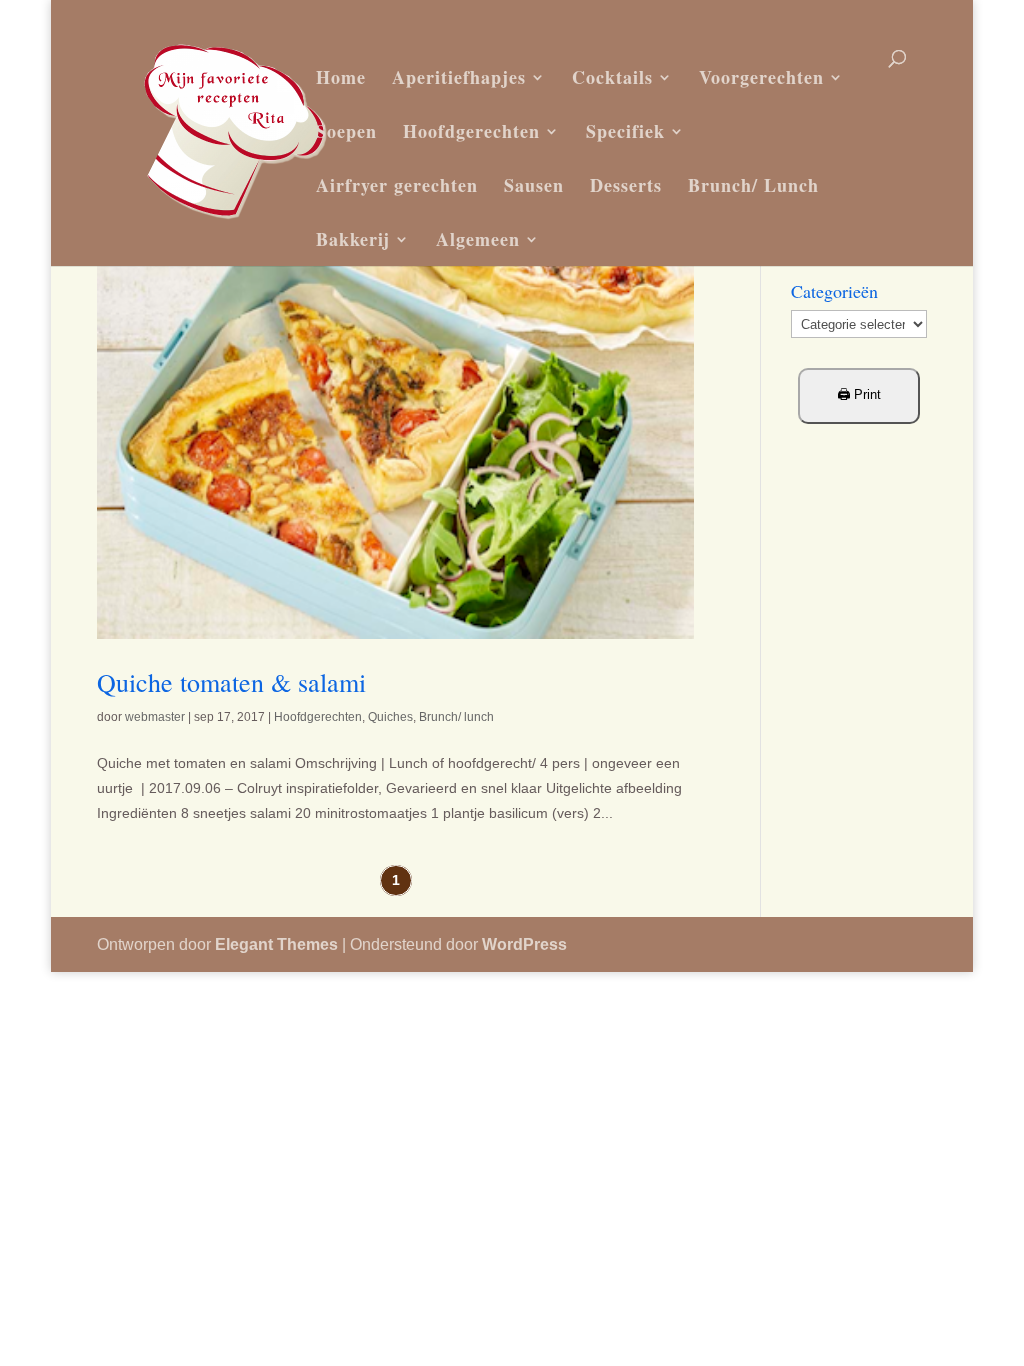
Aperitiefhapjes (459, 77)
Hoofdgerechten (471, 131)
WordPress (524, 944)
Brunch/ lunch (456, 717)
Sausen (534, 185)
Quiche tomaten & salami (231, 682)
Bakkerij (353, 239)
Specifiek (625, 131)
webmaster (155, 717)
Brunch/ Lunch (753, 185)
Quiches (390, 717)
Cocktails (612, 77)
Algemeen (478, 239)
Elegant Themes (276, 944)
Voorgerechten (761, 77)
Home (341, 77)
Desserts (626, 185)
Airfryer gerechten (397, 185)
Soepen (346, 131)
